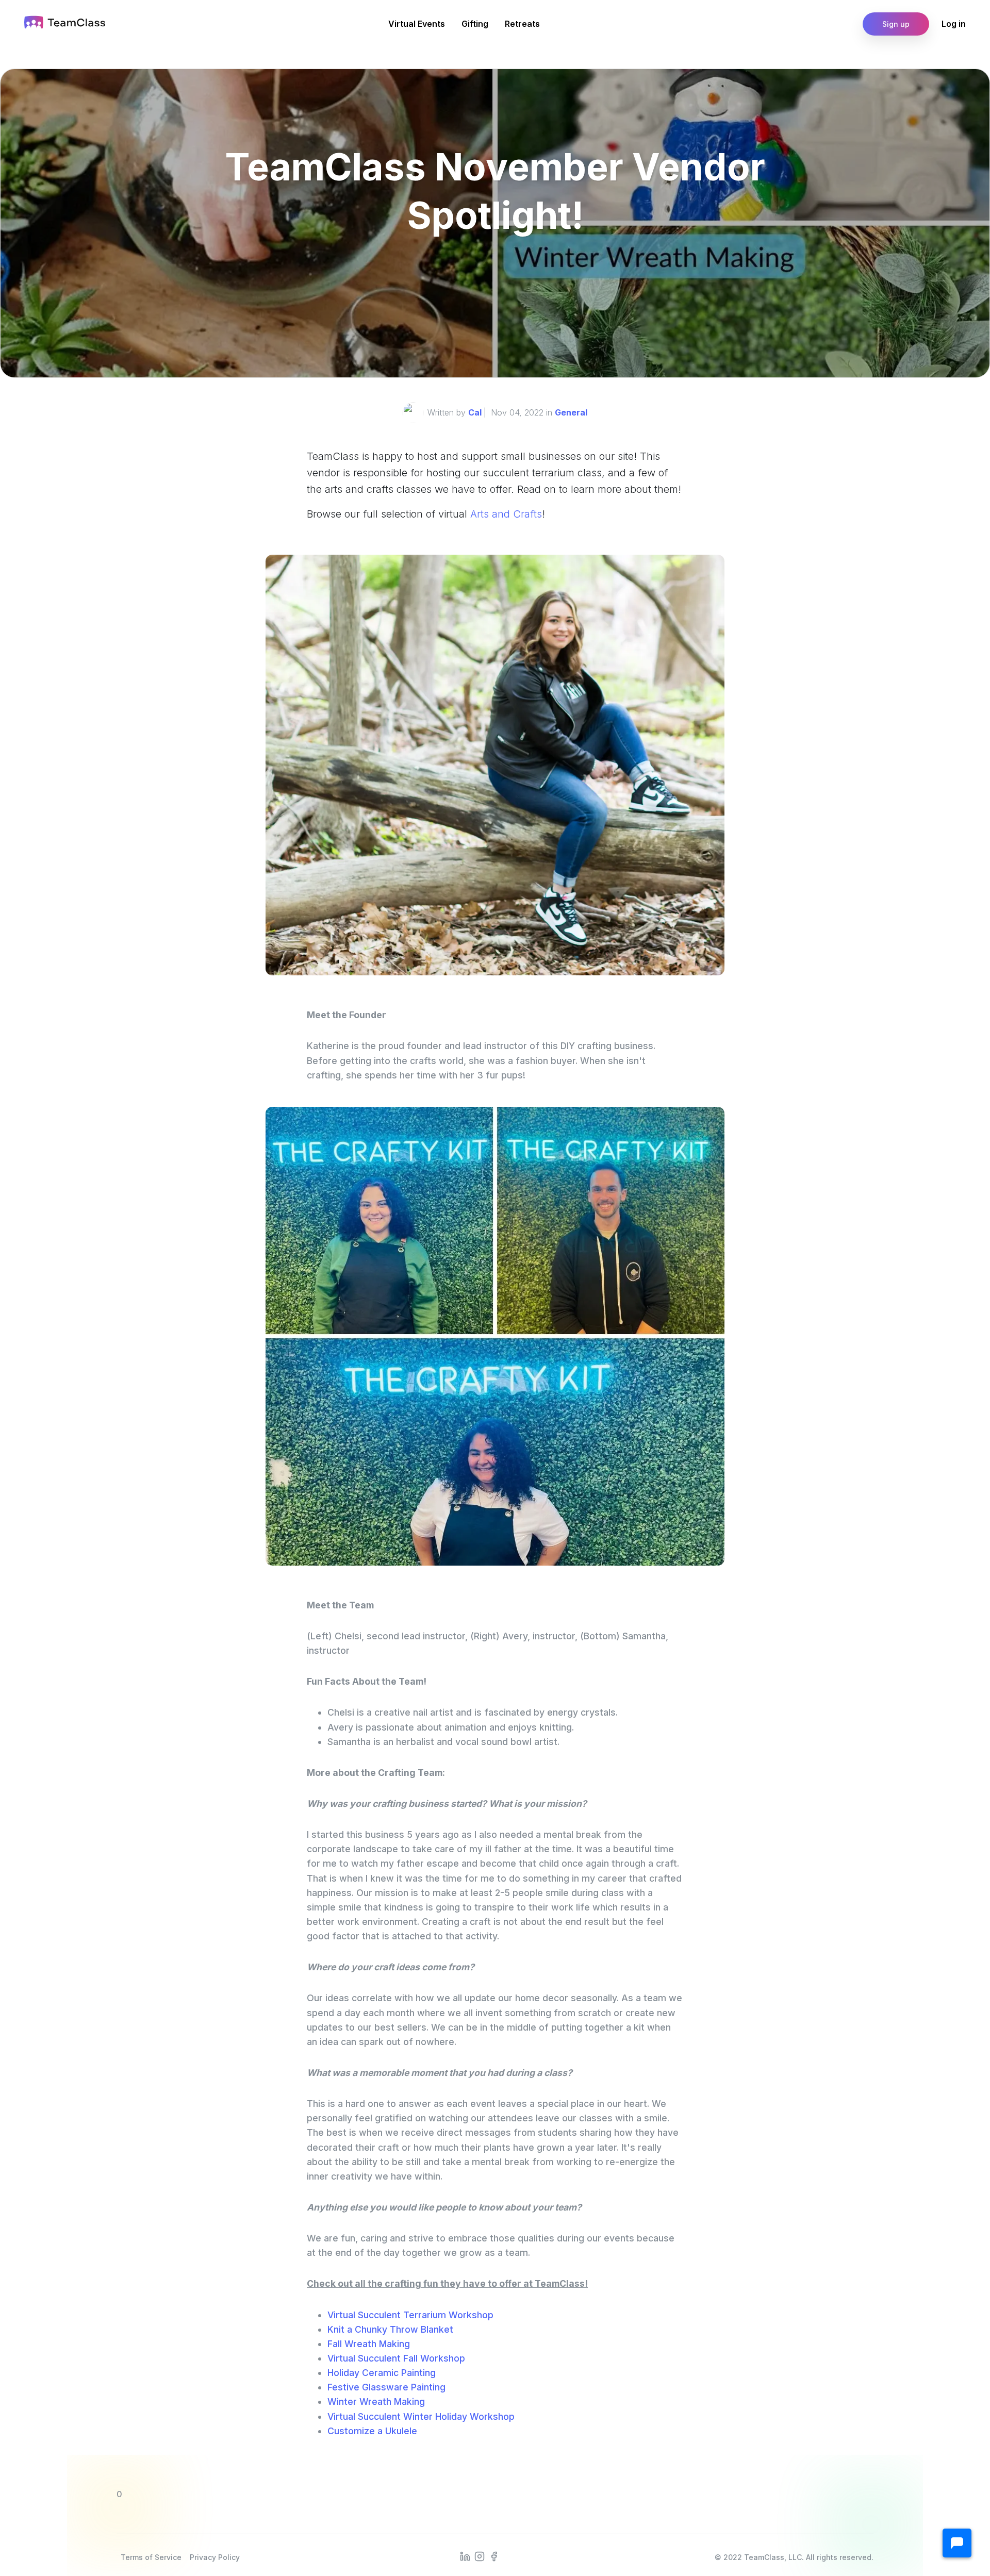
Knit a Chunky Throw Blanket (390, 2329)
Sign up (896, 24)
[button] (957, 2543)
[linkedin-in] (465, 2555)
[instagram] (480, 2555)
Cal (475, 412)
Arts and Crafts (506, 514)
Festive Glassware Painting (386, 2387)
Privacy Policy (215, 2557)
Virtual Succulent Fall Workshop (396, 2358)
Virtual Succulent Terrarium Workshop (410, 2315)
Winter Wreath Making (376, 2402)
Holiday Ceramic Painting (382, 2373)
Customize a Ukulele (372, 2431)
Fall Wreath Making (369, 2344)
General (571, 412)
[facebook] (494, 2555)
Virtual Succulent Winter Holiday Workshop (421, 2416)
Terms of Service (151, 2557)
